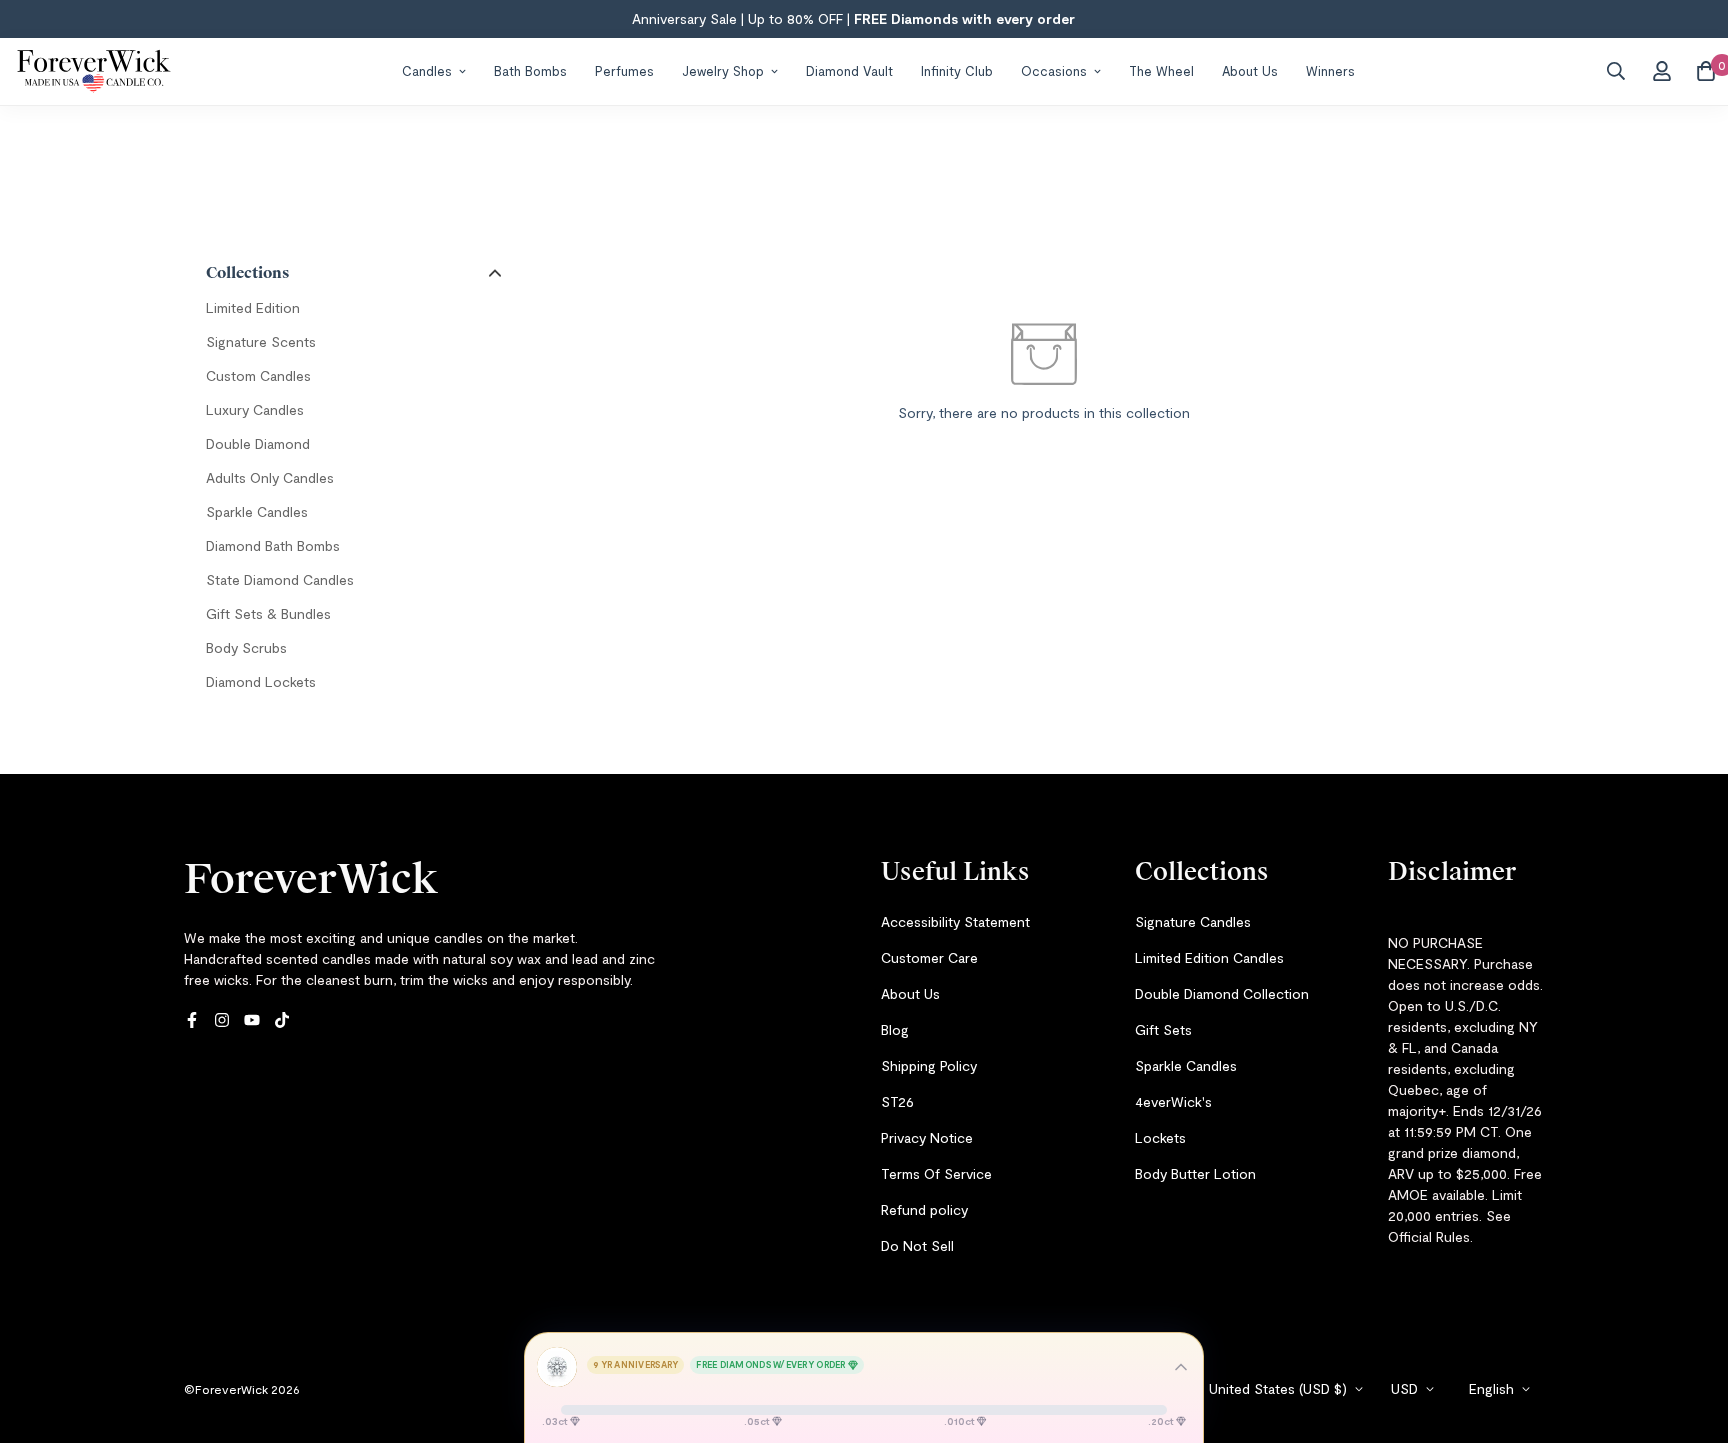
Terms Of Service (936, 1173)
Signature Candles (1193, 921)
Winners (1330, 70)
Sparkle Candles (1186, 1065)
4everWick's (1173, 1101)
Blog (895, 1029)
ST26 (897, 1101)
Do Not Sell (917, 1245)
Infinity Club (957, 70)
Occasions (1054, 70)
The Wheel (1161, 70)
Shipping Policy (929, 1065)
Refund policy (924, 1209)
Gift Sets (1163, 1029)
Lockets (1160, 1137)
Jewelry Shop (723, 70)
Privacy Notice (927, 1137)
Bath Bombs (530, 70)
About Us (1250, 70)
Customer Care (929, 957)
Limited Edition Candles (1209, 957)
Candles (427, 70)
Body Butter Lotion (1195, 1173)
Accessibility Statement (955, 921)
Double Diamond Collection (1222, 993)
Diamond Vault (849, 70)
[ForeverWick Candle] (94, 71)
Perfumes (624, 70)
